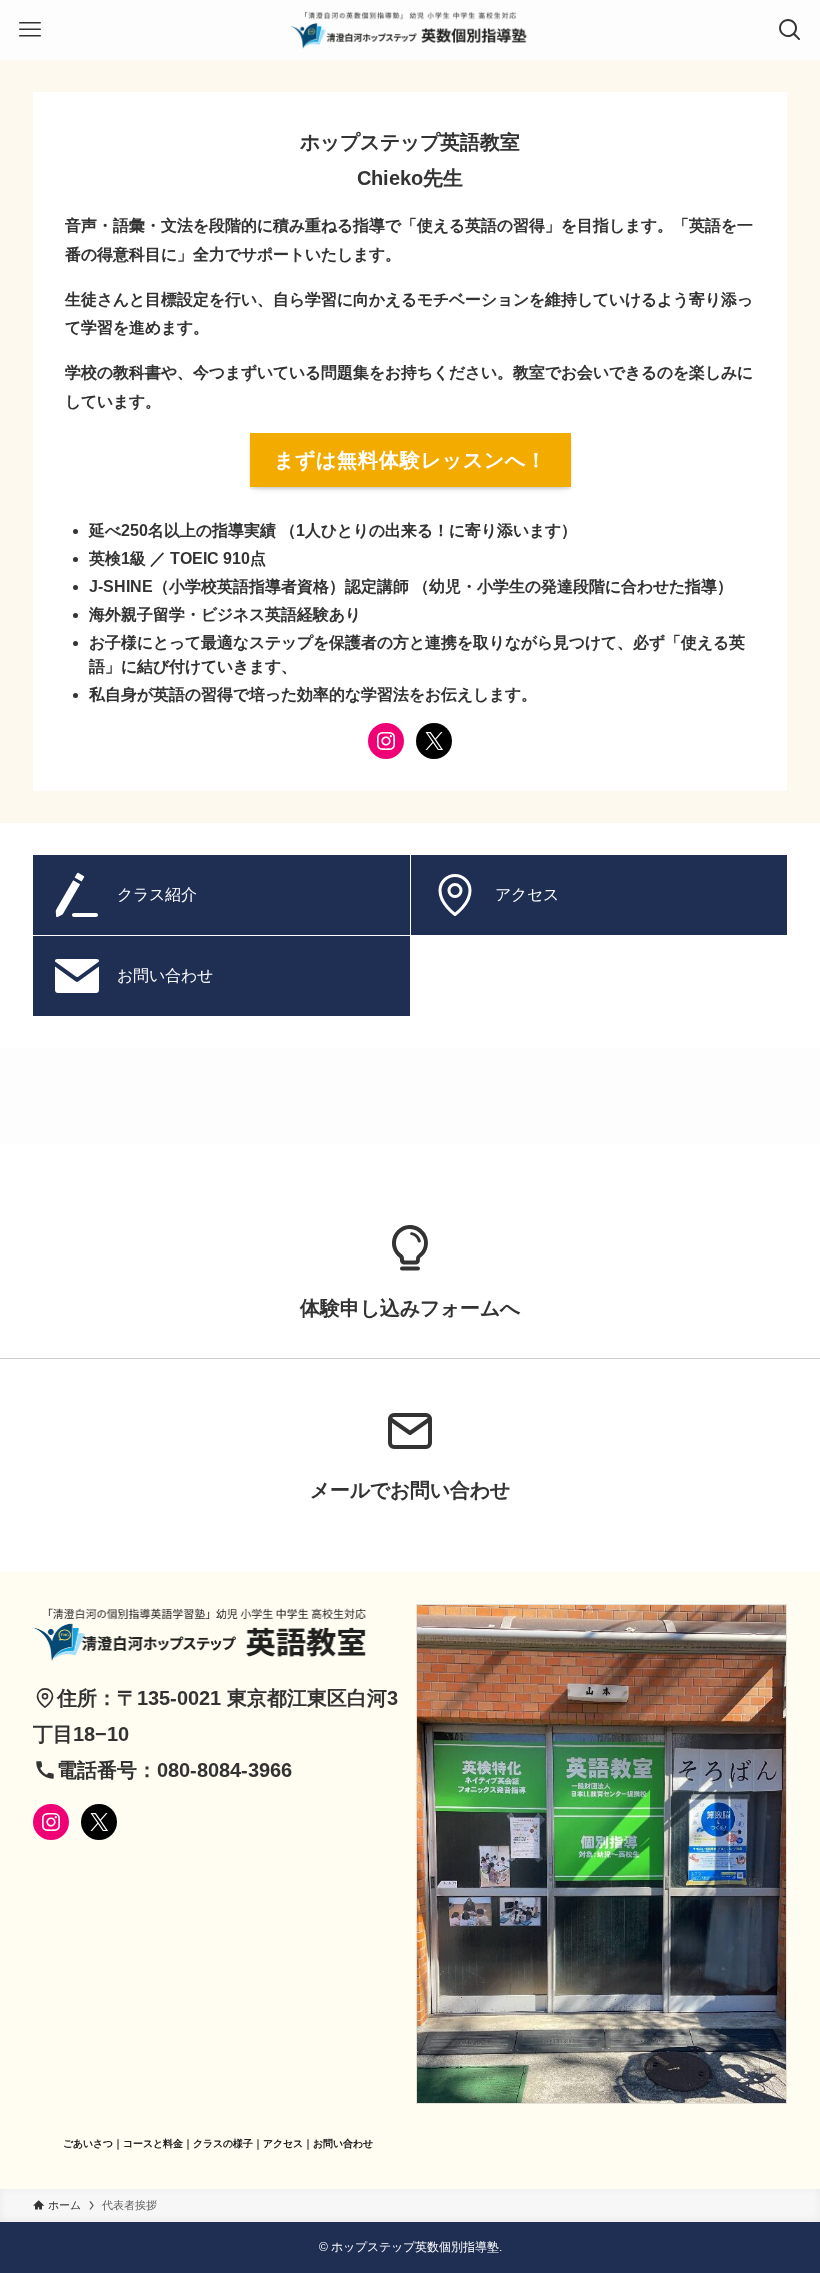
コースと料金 (153, 2143)
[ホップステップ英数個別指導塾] (410, 30)
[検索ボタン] (790, 30)
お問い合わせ (343, 2143)
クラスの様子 (223, 2143)
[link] (410, 1267)
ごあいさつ (88, 2143)
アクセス (283, 2143)
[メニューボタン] (30, 30)
